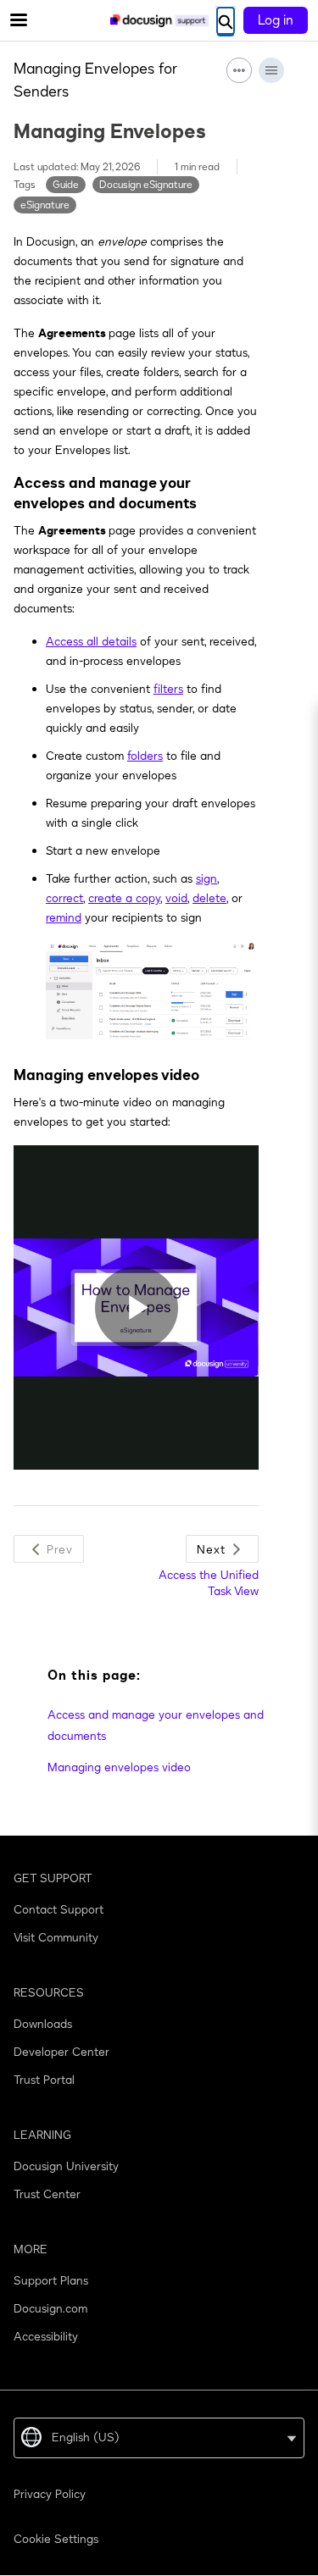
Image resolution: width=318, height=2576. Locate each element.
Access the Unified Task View (209, 1583)
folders (145, 756)
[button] (49, 1549)
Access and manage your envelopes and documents (156, 1726)
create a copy (124, 898)
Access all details (91, 642)
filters (168, 689)
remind (64, 918)
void (176, 898)
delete (209, 898)
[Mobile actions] (239, 70)
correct (64, 898)
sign (206, 879)
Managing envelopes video (119, 1767)
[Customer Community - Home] (159, 21)
